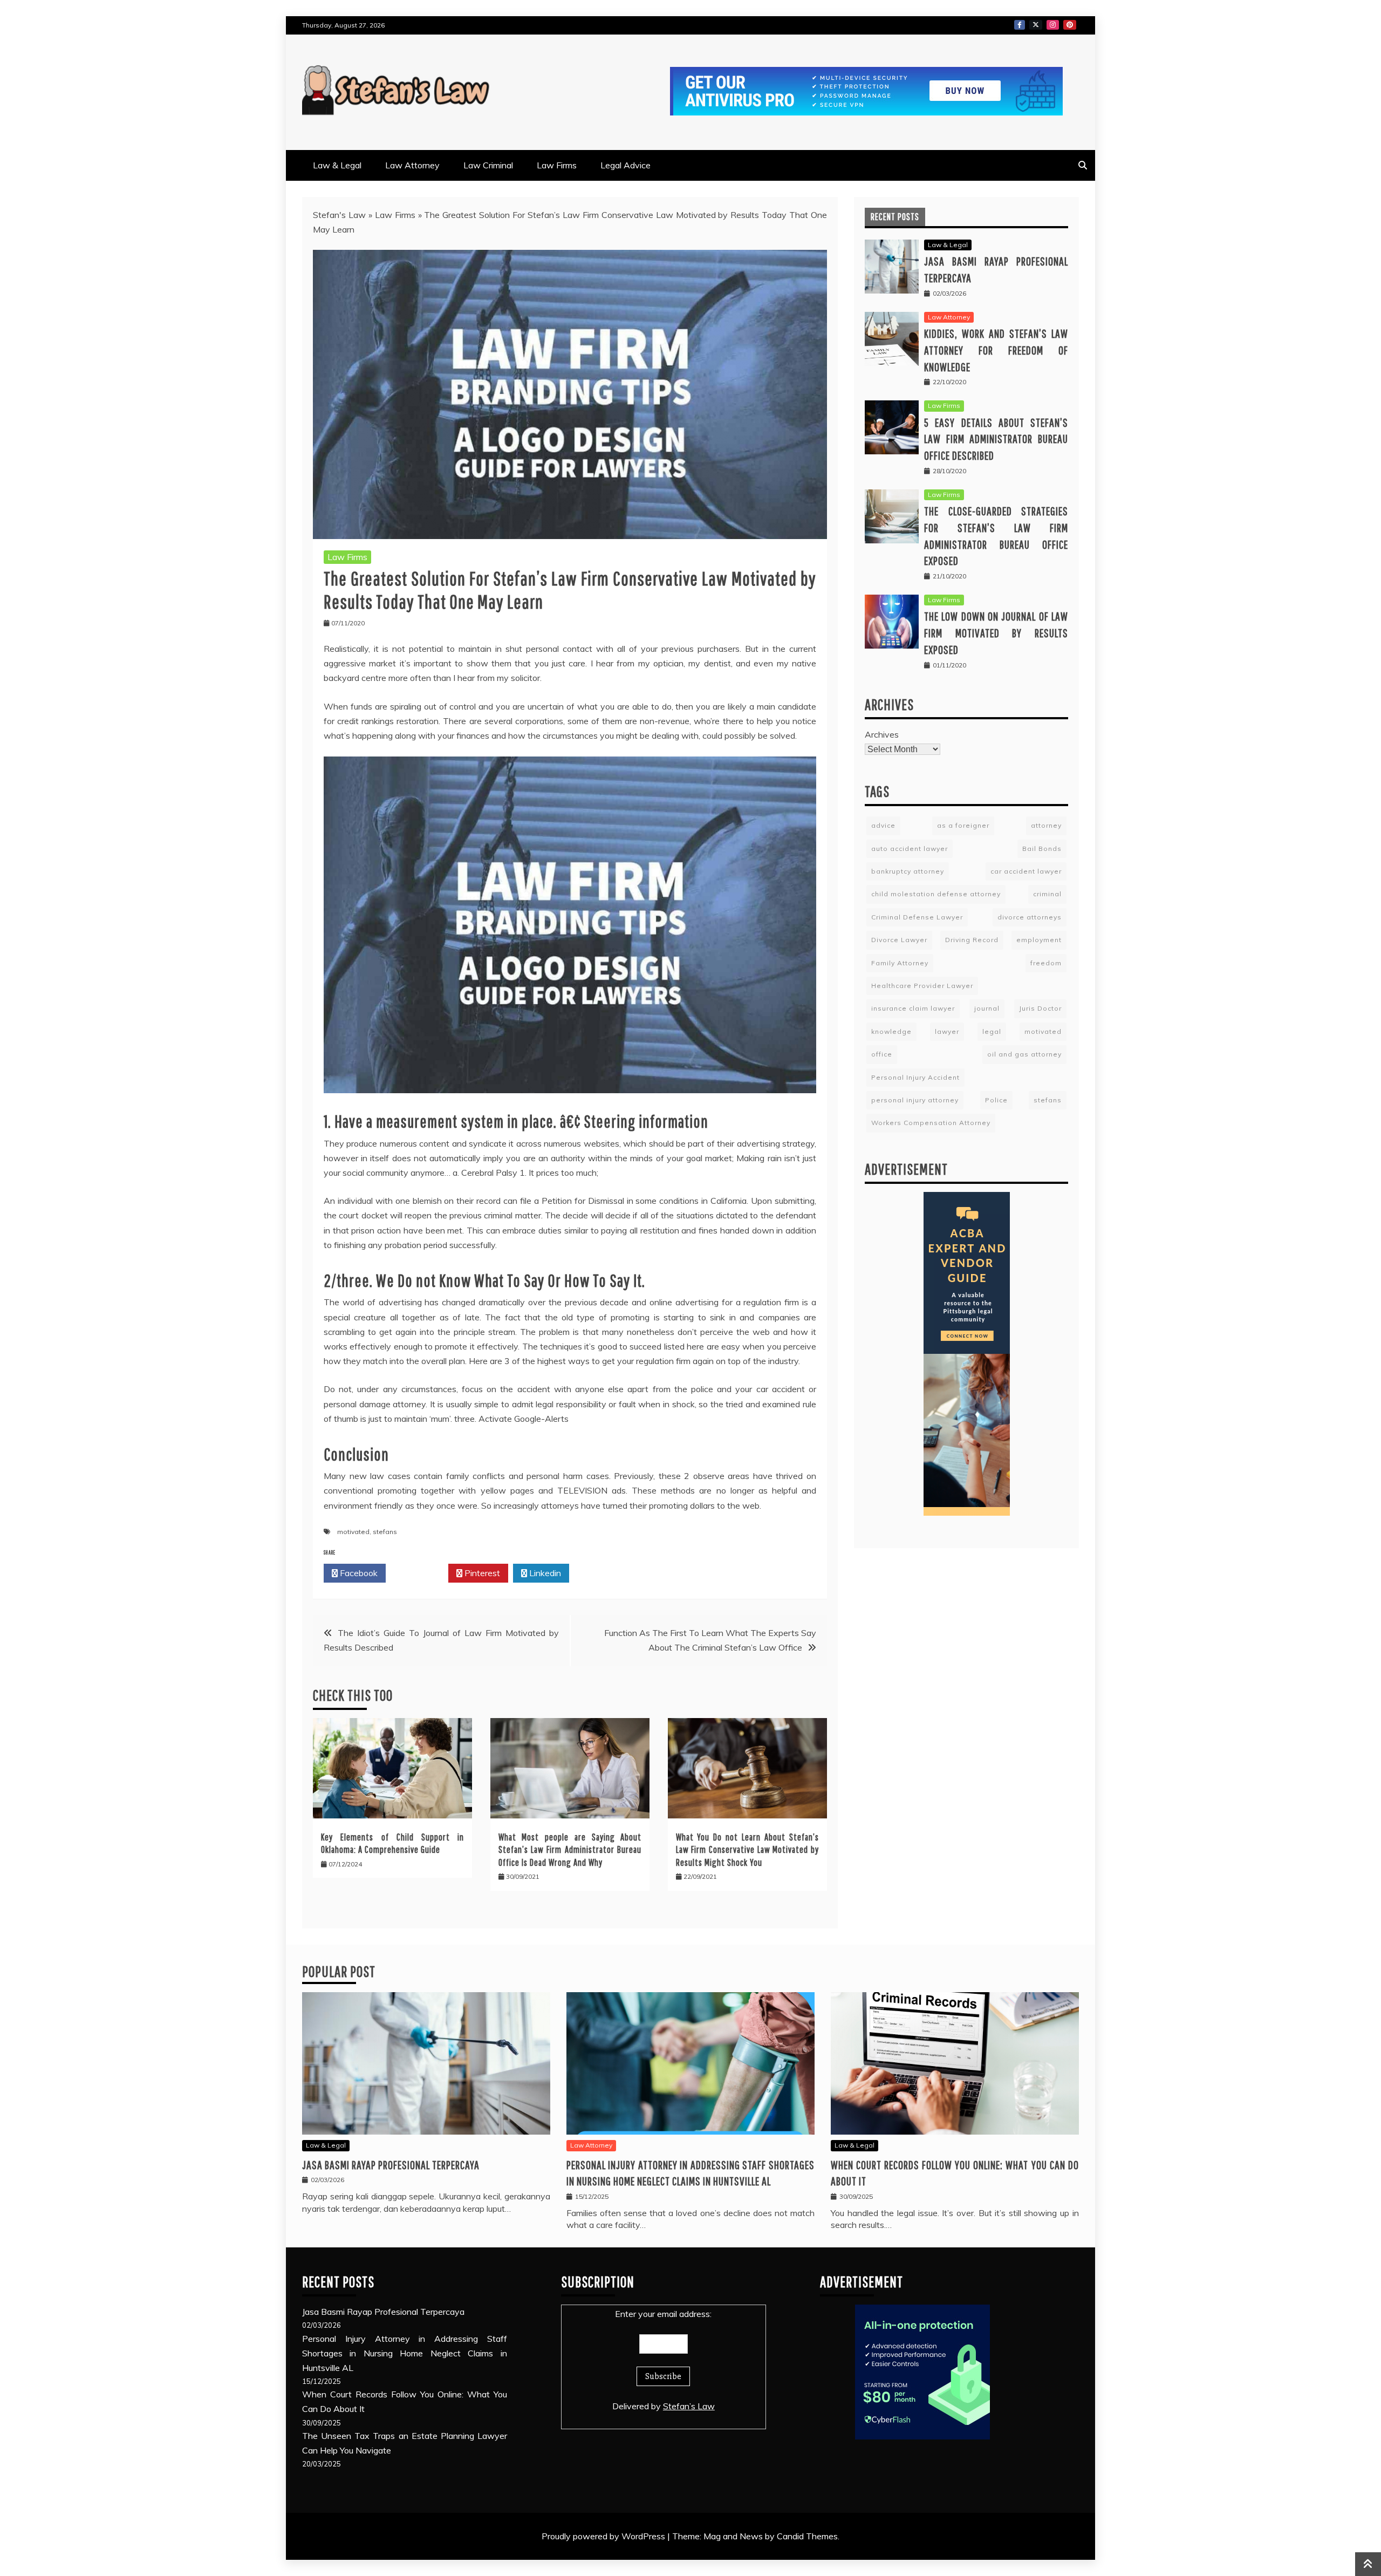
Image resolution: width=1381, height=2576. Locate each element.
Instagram (1053, 25)
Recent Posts (895, 217)
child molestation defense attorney (936, 894)
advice (883, 825)
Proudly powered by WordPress (604, 2536)
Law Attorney (412, 165)
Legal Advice (625, 165)
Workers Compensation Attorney (931, 1123)
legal (992, 1031)
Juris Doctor (1040, 1008)
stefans (385, 1532)
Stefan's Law (339, 215)
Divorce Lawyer (899, 940)
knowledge (891, 1031)
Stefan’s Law (689, 2406)
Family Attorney (900, 963)
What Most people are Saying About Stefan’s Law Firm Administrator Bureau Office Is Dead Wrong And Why (570, 1850)
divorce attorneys (1030, 917)
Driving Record (972, 940)
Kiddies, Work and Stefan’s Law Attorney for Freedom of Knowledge (996, 350)
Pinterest (1070, 25)
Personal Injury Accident (915, 1077)
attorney (1046, 825)
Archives (882, 734)
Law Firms (557, 165)
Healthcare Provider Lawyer (922, 986)
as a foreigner (963, 825)
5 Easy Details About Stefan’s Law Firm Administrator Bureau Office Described (996, 439)
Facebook (1020, 25)
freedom (1046, 963)
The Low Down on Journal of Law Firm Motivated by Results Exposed (996, 633)
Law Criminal (488, 165)
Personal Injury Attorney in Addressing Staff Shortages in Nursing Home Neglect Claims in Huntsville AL (405, 2353)
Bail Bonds (1042, 849)
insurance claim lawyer (913, 1008)
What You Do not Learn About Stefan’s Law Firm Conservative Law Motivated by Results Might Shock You (747, 1850)
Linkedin (544, 1573)
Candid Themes (807, 2536)
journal (987, 1008)
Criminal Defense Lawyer (917, 917)
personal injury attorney (915, 1100)
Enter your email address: (663, 2314)
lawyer (947, 1031)
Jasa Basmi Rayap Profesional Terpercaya (391, 2165)
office (882, 1054)
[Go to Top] (1368, 2564)
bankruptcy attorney (908, 871)
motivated (353, 1532)
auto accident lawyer (910, 849)
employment (1039, 940)
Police (996, 1100)
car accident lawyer (1026, 871)
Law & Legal (337, 165)
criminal (1047, 894)
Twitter (1036, 25)
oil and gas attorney (1024, 1054)
